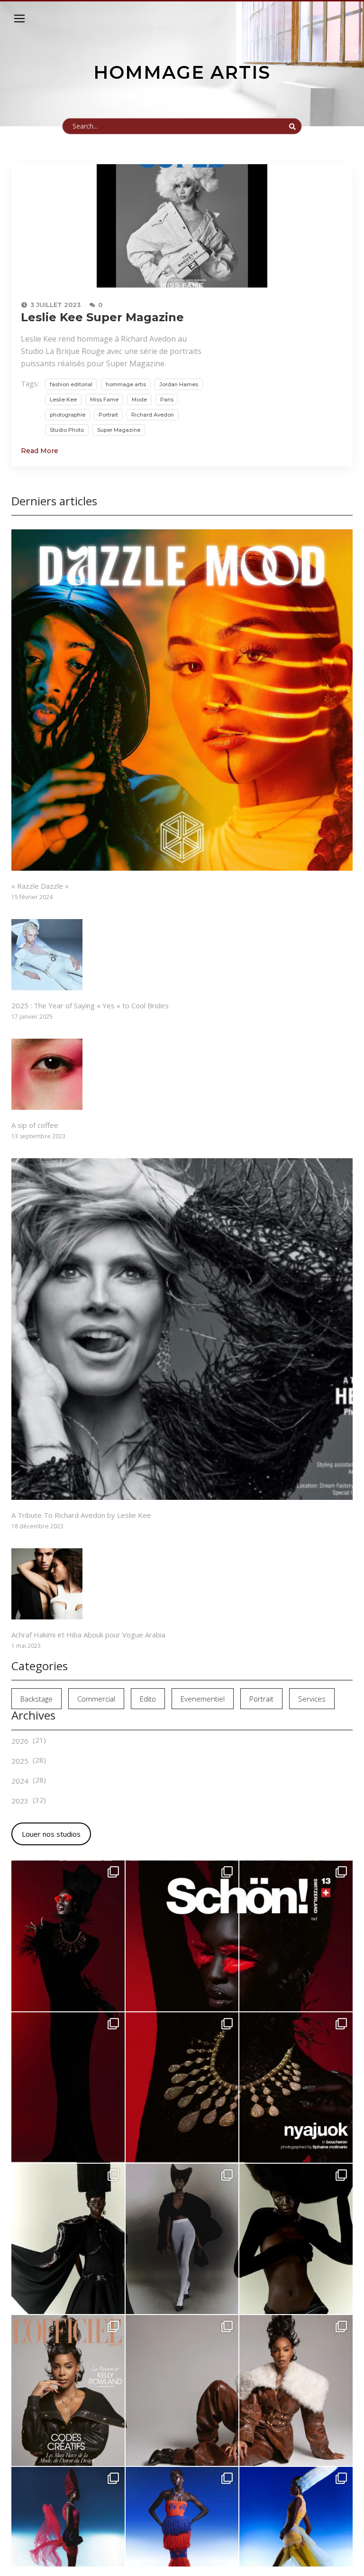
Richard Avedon (153, 415)
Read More (40, 451)
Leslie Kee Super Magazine (102, 317)
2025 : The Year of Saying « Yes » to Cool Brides (90, 1005)
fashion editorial (71, 384)
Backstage (36, 1699)
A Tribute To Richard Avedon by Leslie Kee (81, 1515)
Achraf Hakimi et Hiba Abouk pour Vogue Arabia (88, 1635)
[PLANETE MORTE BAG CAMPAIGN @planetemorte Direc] (182, 2239)
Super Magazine (119, 430)
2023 (20, 1801)
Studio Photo (67, 430)
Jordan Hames (179, 384)
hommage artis (126, 384)
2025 (20, 1761)
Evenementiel (203, 1699)
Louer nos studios (51, 1834)
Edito (148, 1699)
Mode (139, 400)
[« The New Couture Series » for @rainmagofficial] (68, 2239)
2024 (20, 1781)
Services (312, 1699)
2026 (20, 1741)
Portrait (108, 415)
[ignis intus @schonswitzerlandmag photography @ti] (68, 1936)
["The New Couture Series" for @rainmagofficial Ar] (296, 2239)
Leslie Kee (63, 400)
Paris (167, 400)
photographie (68, 415)
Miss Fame (104, 400)
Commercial (96, 1699)
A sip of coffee (35, 1125)
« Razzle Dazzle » (40, 886)
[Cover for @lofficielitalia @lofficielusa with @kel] (68, 2390)
